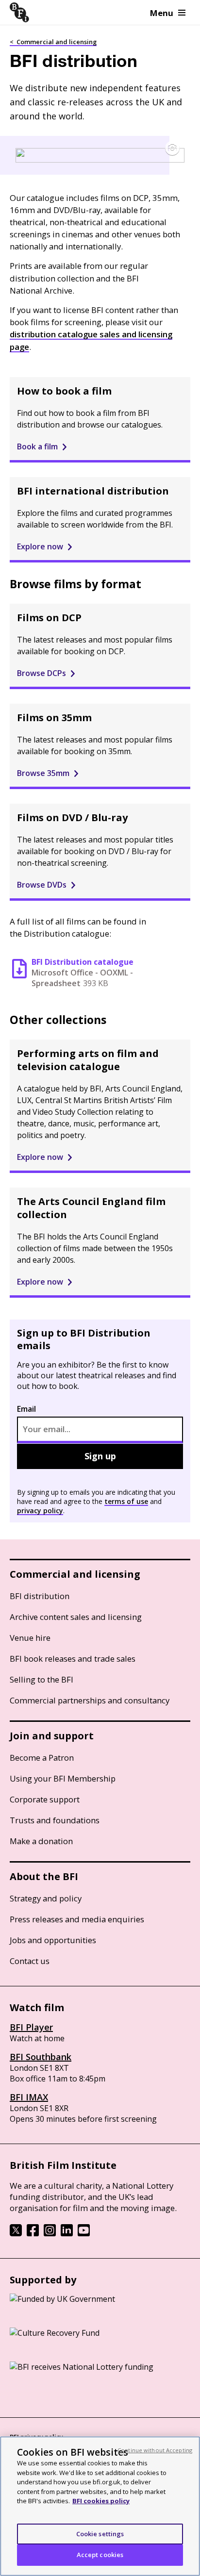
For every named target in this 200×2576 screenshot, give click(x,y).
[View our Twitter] (16, 2233)
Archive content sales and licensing (76, 1617)
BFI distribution (40, 1596)
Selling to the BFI (42, 1679)
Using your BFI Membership (63, 1778)
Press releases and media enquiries (77, 1919)
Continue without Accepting (155, 2450)
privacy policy (40, 1511)
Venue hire (30, 1638)
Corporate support (45, 1799)
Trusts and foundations (55, 1820)
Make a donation (41, 1841)
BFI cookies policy (101, 2501)
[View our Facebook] (33, 2233)
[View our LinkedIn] (67, 2233)
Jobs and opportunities (53, 1940)
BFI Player (31, 2027)
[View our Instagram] (50, 2233)
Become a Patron (42, 1758)
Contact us (30, 1961)
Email (26, 1409)
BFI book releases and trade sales (73, 1659)
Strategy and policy (46, 1898)
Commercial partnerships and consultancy (90, 1700)
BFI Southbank (41, 2057)
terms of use (126, 1501)
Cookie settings (100, 2534)
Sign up (100, 1456)
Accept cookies (100, 2555)
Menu (162, 13)
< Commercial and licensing (53, 42)
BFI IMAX (29, 2097)
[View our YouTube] (84, 2233)
